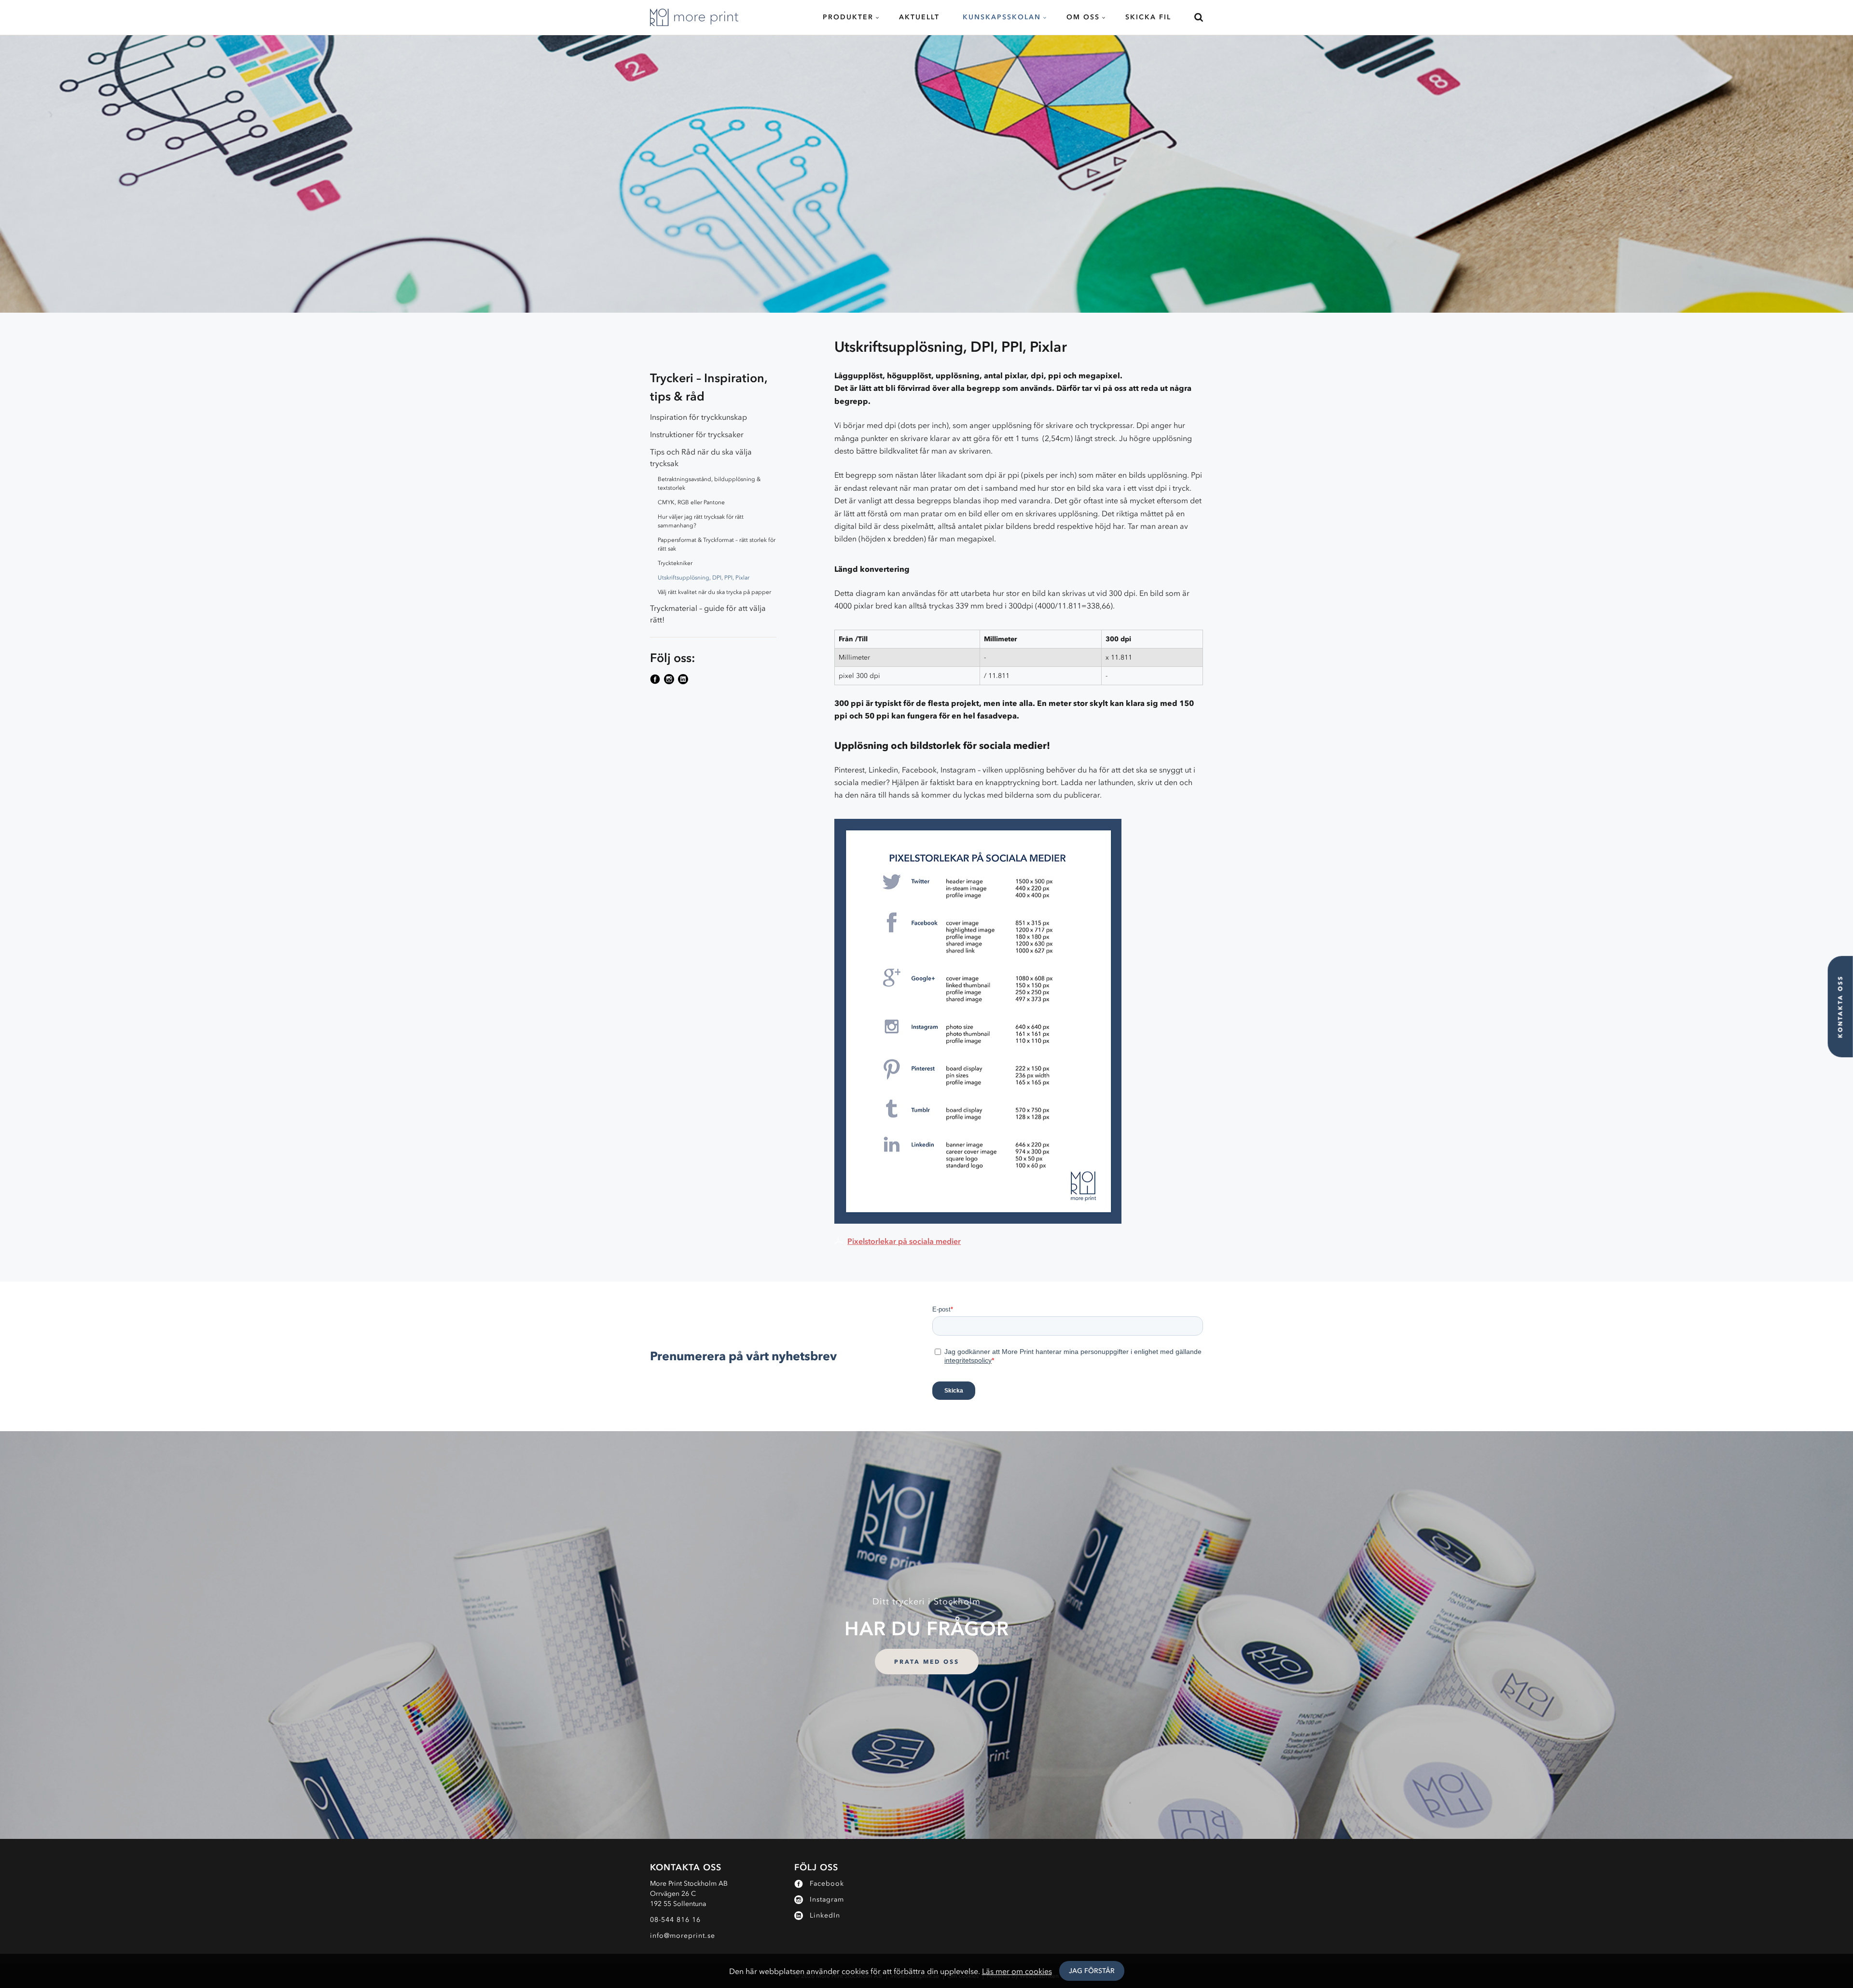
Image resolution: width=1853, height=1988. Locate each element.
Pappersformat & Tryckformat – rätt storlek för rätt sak (717, 544)
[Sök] (1193, 17)
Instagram (827, 1899)
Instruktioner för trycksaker (697, 434)
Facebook (827, 1884)
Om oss (1083, 17)
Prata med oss (927, 1662)
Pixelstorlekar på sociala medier (904, 1241)
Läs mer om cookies (1017, 1971)
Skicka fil (1148, 17)
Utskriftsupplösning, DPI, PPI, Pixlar (704, 578)
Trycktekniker (675, 563)
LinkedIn (825, 1915)
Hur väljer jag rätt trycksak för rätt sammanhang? (701, 521)
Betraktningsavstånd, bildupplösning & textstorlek (709, 483)
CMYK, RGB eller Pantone (691, 502)
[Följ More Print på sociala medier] (656, 679)
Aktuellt (919, 17)
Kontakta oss (1840, 1007)
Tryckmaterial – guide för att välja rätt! (708, 614)
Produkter (848, 17)
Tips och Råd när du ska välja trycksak (701, 457)
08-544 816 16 (675, 1920)
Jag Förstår (1092, 1971)
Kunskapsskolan (1002, 17)
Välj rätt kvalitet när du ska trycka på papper (714, 592)
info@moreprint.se (683, 1936)
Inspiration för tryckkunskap (698, 417)
